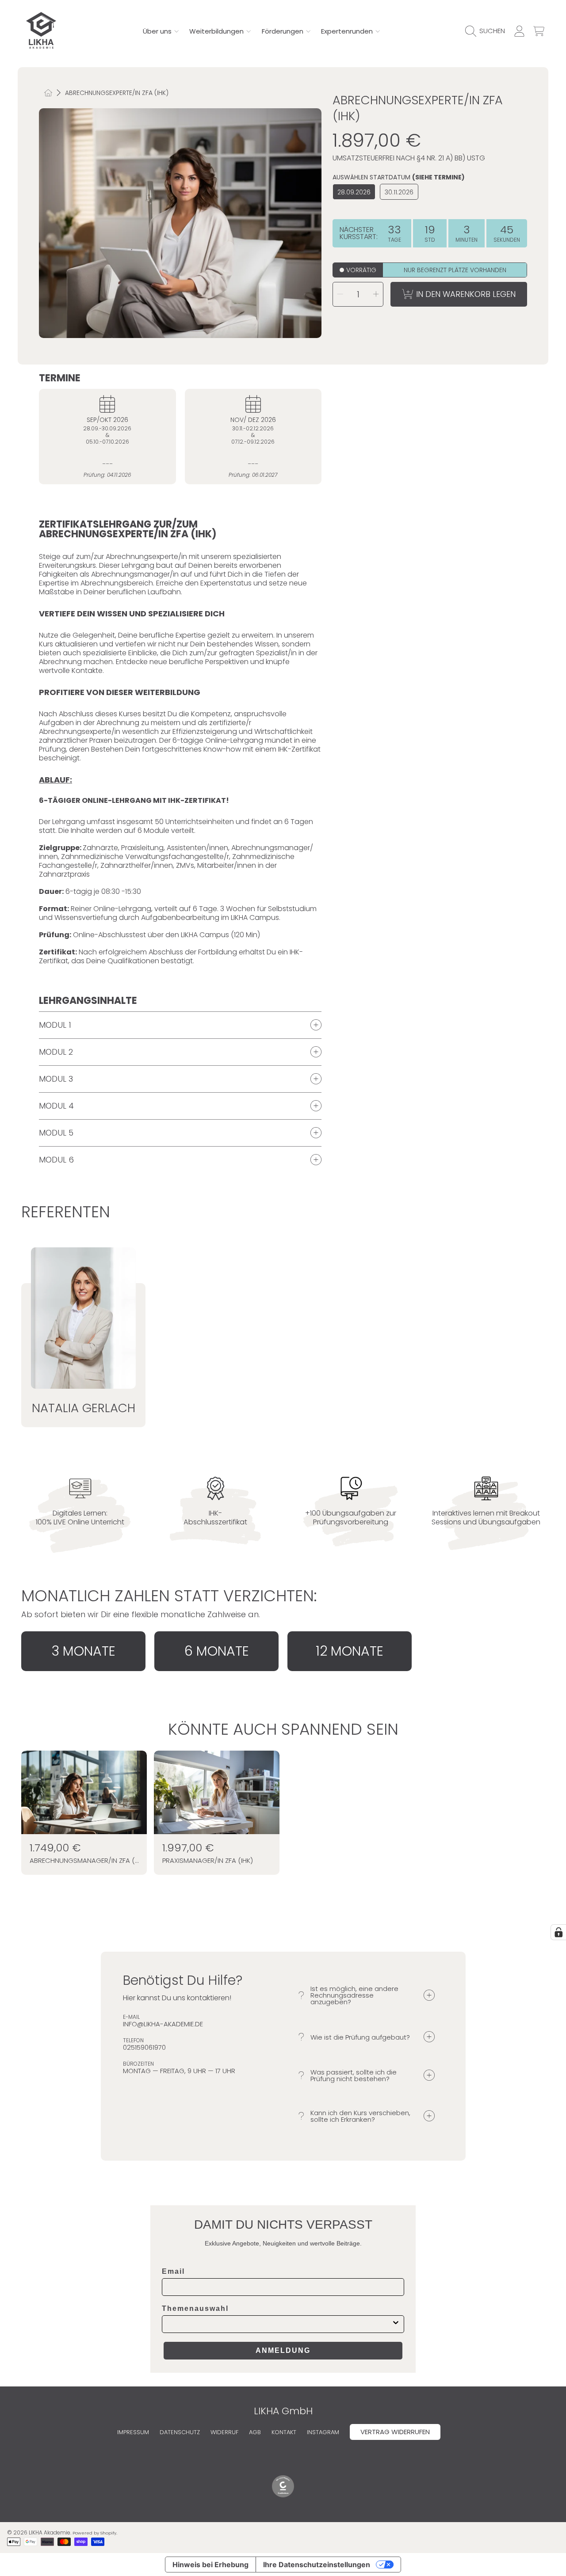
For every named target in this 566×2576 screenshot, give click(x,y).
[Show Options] (396, 2324)
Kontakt (284, 2432)
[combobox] (280, 2324)
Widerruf (224, 2432)
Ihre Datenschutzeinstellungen (317, 2565)
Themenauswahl (195, 2308)
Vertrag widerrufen (395, 2432)
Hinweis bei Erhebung (210, 2565)
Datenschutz (180, 2432)
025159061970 (144, 2047)
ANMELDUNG (283, 2350)
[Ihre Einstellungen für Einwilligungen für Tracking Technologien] (558, 1932)
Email (173, 2271)
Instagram (323, 2432)
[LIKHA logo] (41, 31)
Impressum (133, 2432)
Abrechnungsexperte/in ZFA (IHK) (117, 93)
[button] (487, 31)
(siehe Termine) (438, 178)
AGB (255, 2432)
